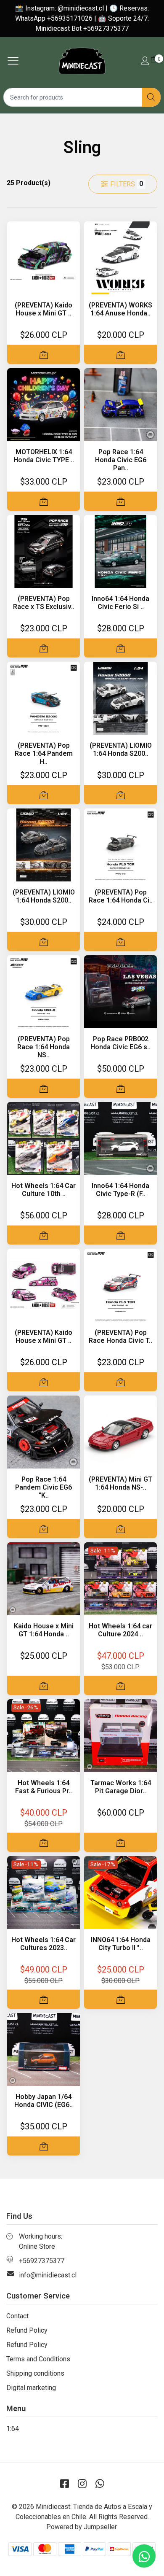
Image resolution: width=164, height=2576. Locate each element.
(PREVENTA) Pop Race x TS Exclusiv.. (44, 603)
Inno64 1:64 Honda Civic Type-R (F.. (120, 1190)
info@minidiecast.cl (48, 2275)
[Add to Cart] (44, 354)
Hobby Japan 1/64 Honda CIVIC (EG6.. (44, 2101)
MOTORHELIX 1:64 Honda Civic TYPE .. (44, 456)
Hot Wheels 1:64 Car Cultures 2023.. (44, 1944)
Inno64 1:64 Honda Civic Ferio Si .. (120, 603)
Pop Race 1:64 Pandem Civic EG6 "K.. (44, 1487)
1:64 (13, 2429)
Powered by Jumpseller (81, 2527)
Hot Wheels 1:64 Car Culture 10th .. (44, 1190)
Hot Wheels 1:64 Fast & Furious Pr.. (44, 1787)
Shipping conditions (35, 2373)
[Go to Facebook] (64, 2484)
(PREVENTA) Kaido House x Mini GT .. (44, 309)
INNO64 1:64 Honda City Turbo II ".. (121, 1944)
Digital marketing (31, 2388)
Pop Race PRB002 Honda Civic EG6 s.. (120, 1043)
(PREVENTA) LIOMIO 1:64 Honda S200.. (121, 749)
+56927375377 (42, 2261)
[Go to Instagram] (82, 2484)
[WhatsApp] (100, 2484)
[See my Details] (145, 61)
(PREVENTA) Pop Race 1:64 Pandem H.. (44, 753)
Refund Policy (27, 2330)
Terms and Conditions (38, 2359)
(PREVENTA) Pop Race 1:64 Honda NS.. (44, 1047)
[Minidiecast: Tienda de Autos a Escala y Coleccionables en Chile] (82, 61)
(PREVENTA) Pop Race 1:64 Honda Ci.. (121, 896)
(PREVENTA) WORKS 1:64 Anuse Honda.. (120, 309)
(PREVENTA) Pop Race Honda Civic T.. (120, 1337)
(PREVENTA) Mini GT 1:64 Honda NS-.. (120, 1483)
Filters (126, 184)
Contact (17, 2316)
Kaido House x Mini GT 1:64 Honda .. (44, 1630)
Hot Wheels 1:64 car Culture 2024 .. (120, 1630)
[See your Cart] (154, 59)
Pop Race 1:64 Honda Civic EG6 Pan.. (121, 460)
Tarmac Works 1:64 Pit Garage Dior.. (121, 1787)
